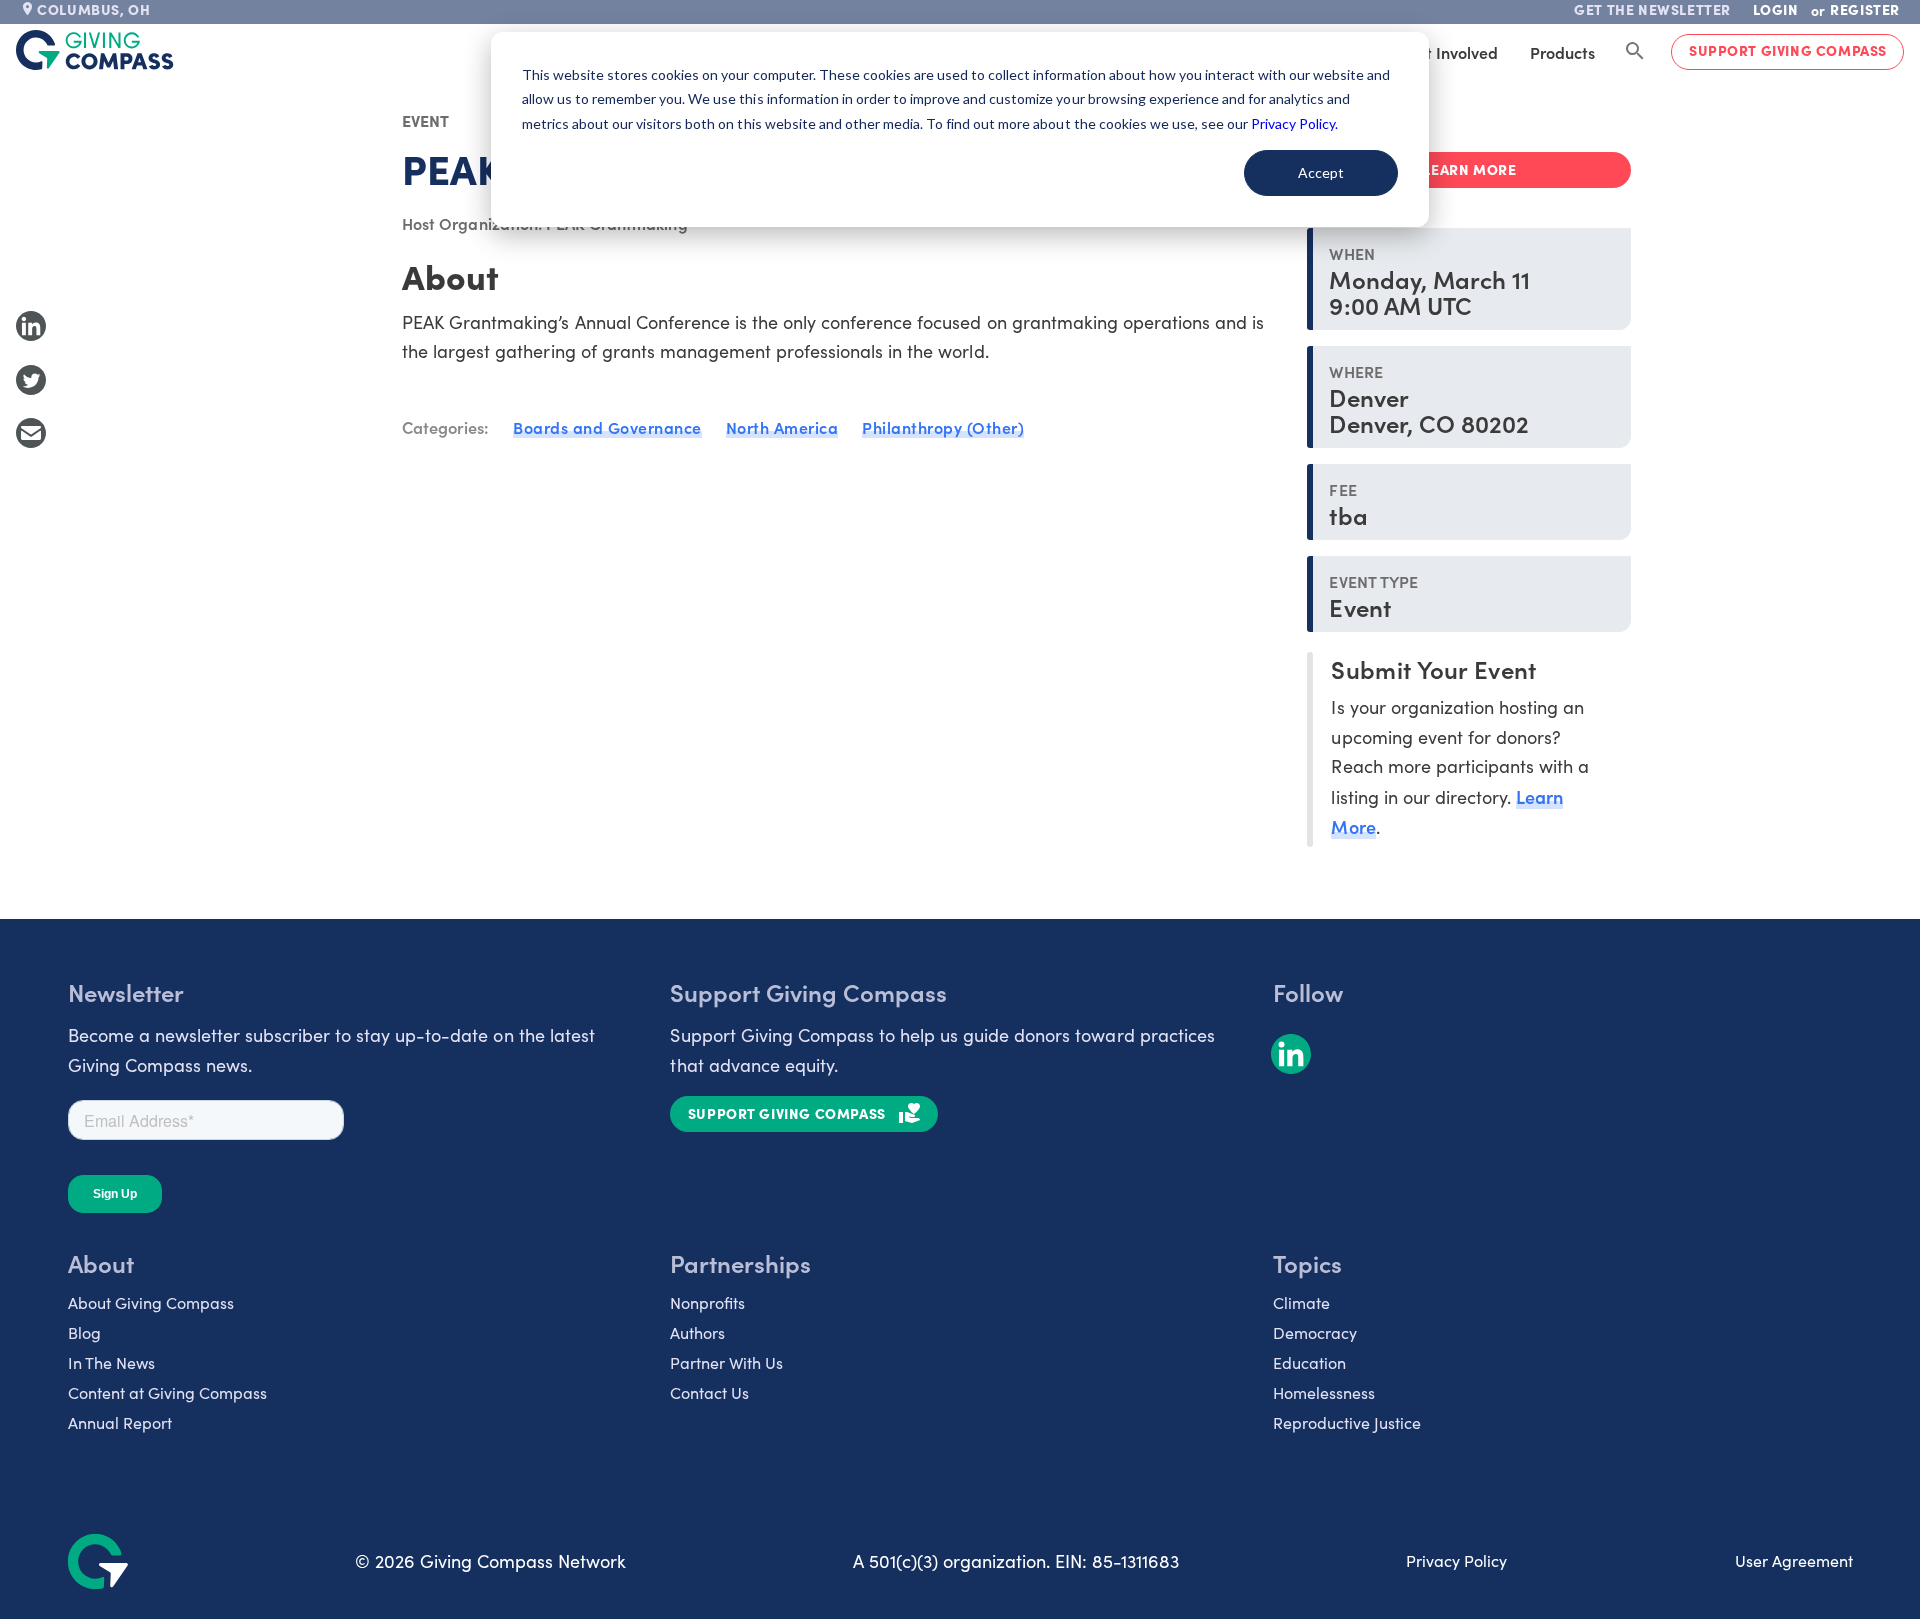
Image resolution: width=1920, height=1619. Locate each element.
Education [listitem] (1309, 1362)
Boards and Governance (607, 427)
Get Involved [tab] (1451, 52)
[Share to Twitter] (31, 380)
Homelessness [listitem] (1324, 1392)
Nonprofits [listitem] (707, 1302)
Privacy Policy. (1294, 123)
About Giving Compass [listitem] (151, 1302)
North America (782, 427)
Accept (1321, 172)
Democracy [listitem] (1315, 1332)
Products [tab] (1562, 52)
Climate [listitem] (1301, 1302)
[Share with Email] (31, 433)
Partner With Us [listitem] (726, 1362)
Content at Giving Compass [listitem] (167, 1392)
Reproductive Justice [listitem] (1347, 1422)
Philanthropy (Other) (943, 427)
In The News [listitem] (111, 1362)
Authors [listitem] (697, 1332)
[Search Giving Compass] (1635, 52)
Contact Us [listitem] (709, 1392)
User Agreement (1794, 1560)
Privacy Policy (1456, 1560)
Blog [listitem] (84, 1332)
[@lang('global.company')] (95, 50)
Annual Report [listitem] (120, 1422)
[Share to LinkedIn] (31, 326)
